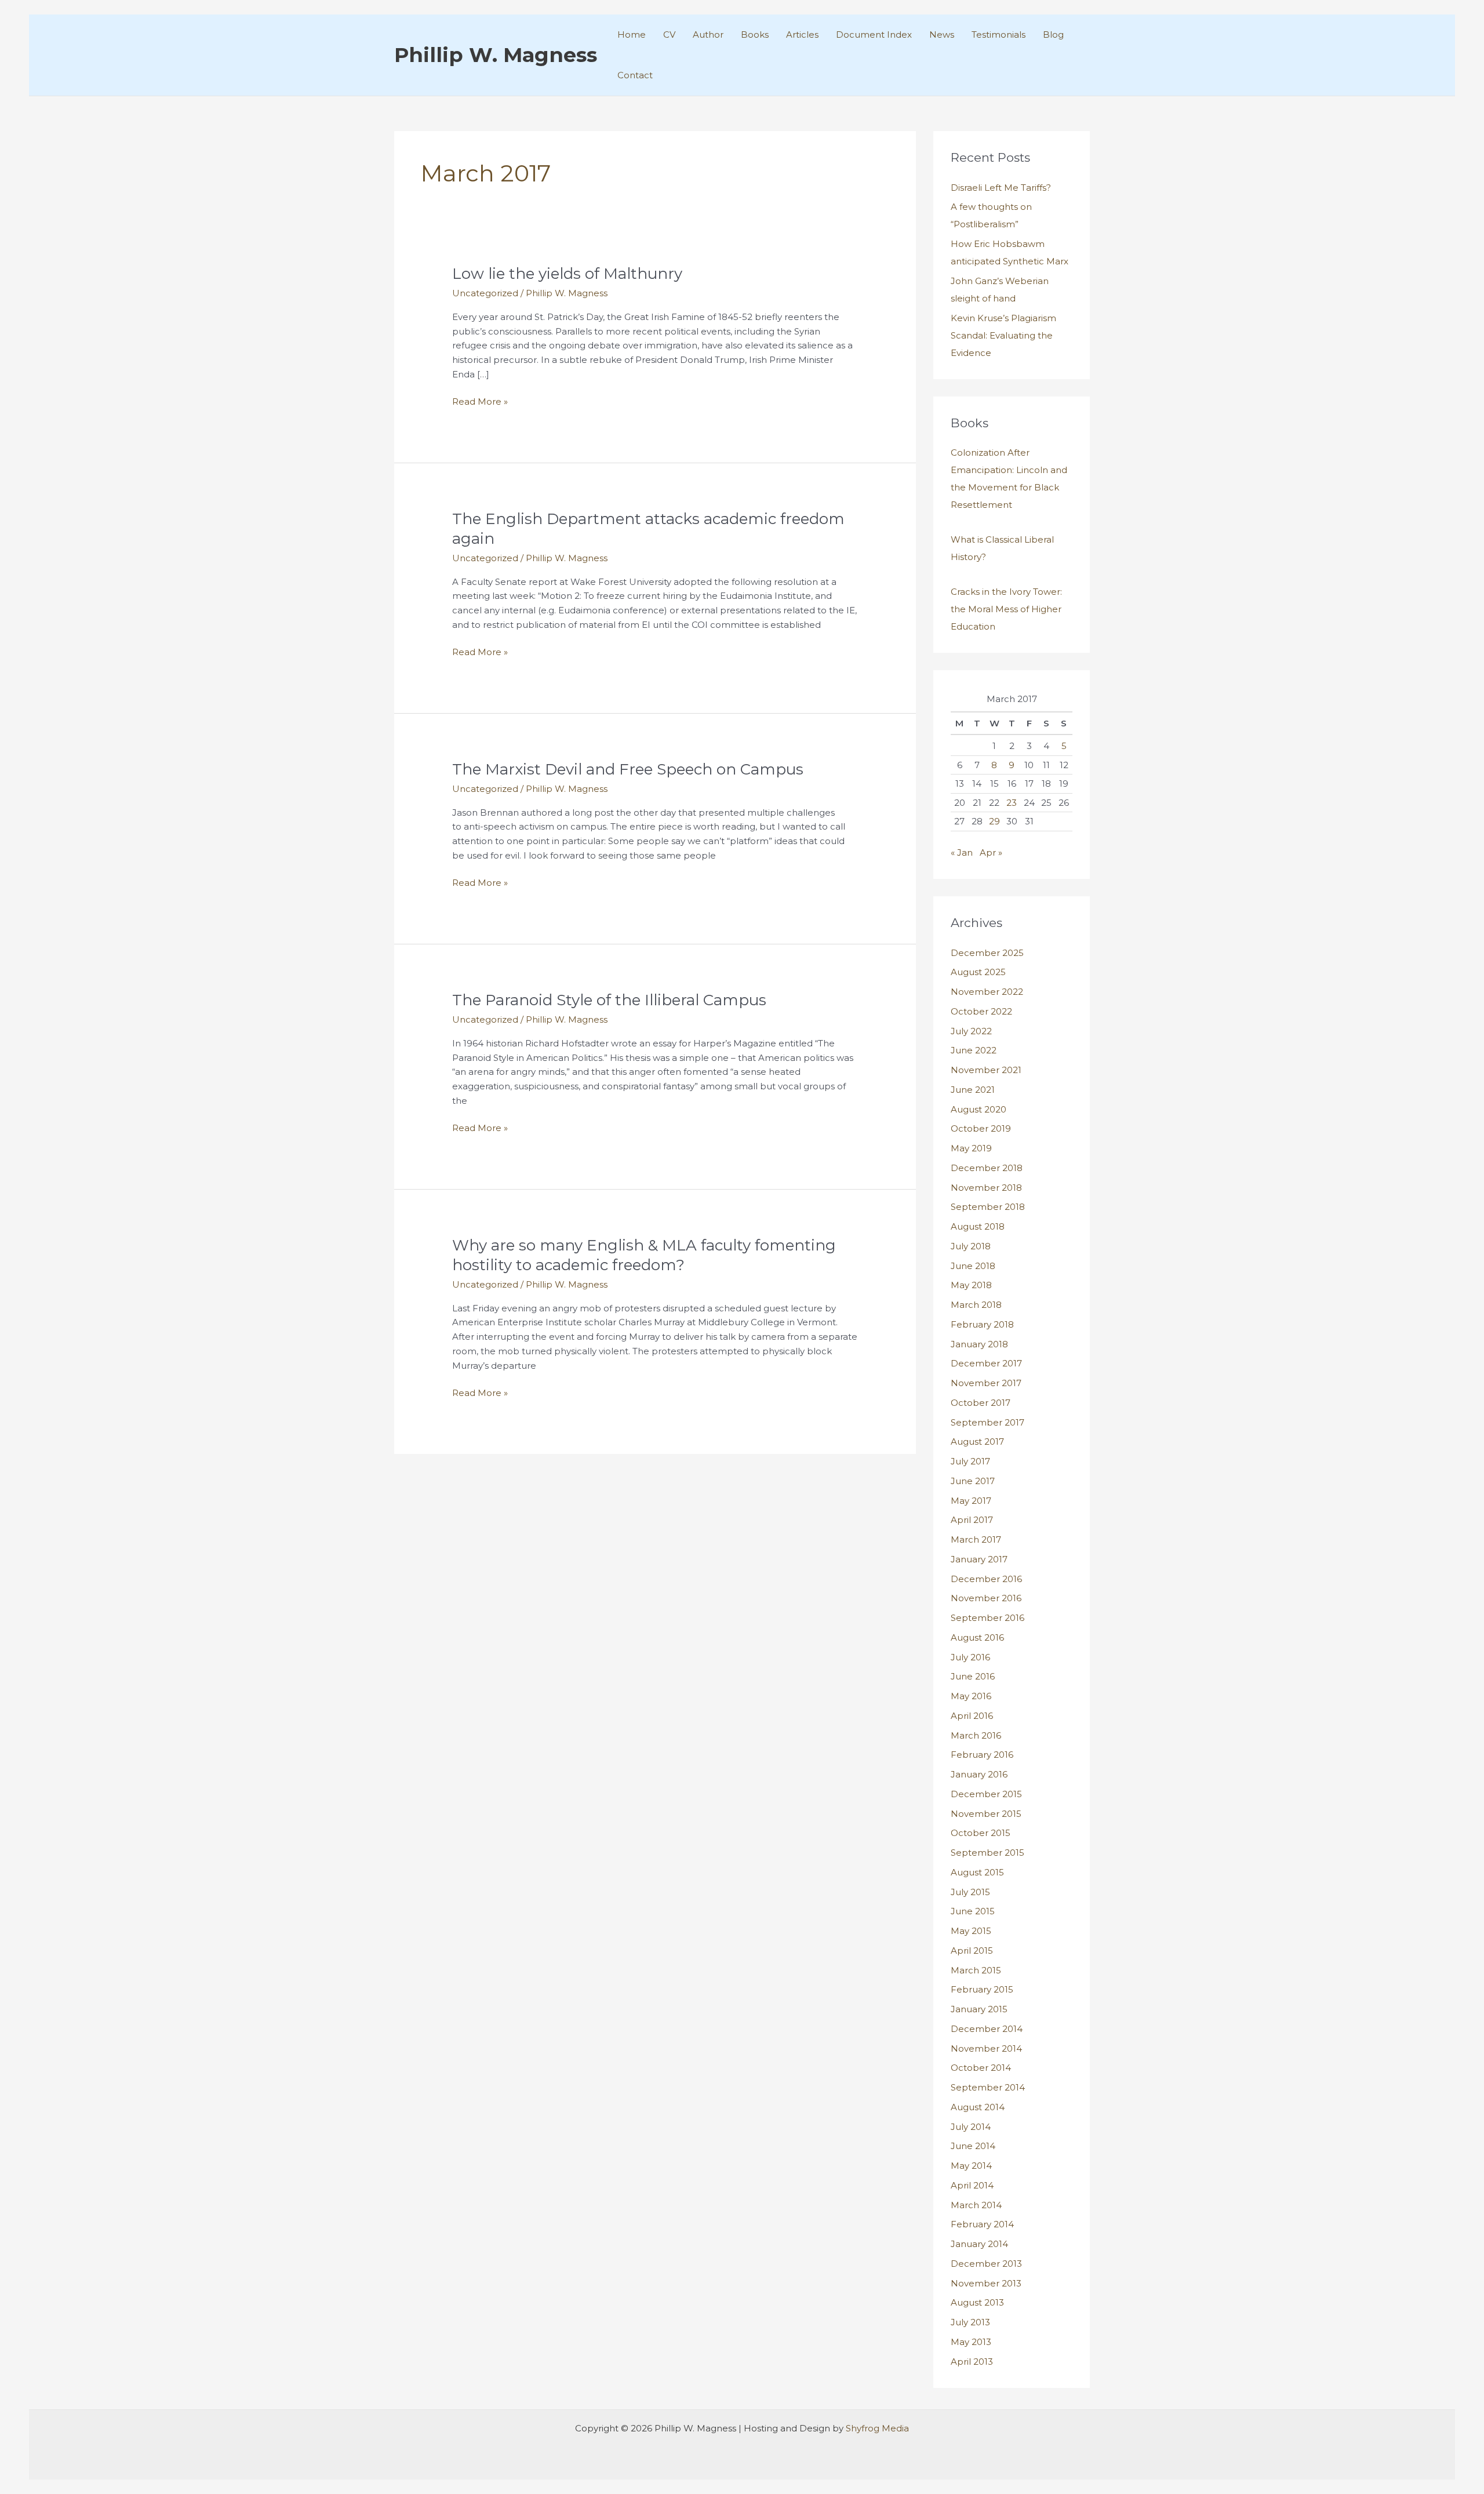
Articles (802, 34)
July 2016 (970, 1657)
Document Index (874, 34)
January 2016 (979, 1774)
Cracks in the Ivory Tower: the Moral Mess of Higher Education (1006, 609)
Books (755, 34)
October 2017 (981, 1403)
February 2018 (982, 1324)
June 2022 (974, 1050)
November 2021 (986, 1070)
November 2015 (986, 1814)
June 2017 (973, 1481)
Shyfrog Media (877, 2428)
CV (669, 34)
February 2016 (982, 1755)
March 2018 (976, 1305)
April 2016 (972, 1716)
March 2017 (976, 1539)
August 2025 (978, 972)
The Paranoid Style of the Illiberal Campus (609, 1000)
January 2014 (979, 2244)
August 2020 (979, 1109)
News (942, 34)
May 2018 (971, 1285)
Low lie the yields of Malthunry (567, 274)
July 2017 (970, 1461)
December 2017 (986, 1363)
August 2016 (977, 1637)
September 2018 (988, 1207)
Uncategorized (485, 293)
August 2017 (977, 1441)
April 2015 (972, 1951)
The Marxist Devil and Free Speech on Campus (628, 769)
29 (994, 821)
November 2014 (986, 2048)
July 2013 (970, 2322)
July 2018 (971, 1246)
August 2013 (977, 2302)
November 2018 (986, 1188)
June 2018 (973, 1266)
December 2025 (987, 953)
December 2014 (987, 2029)
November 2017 (986, 1383)
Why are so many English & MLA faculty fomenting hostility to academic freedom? (644, 1255)
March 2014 (976, 2205)
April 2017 (972, 1520)
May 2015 (971, 1931)
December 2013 (986, 2264)
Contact (635, 75)
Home (632, 34)
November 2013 (986, 2283)
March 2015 (976, 1970)
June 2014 (973, 2146)
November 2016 (986, 1598)
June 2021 (973, 1090)
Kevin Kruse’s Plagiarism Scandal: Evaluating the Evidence (1003, 335)
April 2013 (972, 2362)
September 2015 (987, 1853)
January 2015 (979, 2009)
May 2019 (971, 1148)
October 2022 (981, 1011)
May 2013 (971, 2342)
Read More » (480, 402)
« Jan (962, 852)
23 (1012, 803)
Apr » (991, 852)
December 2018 (987, 1168)
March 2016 (976, 1735)
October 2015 (981, 1833)
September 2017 (987, 1422)
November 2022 (987, 992)
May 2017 (971, 1501)
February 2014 (982, 2224)
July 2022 (971, 1031)
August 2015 (977, 1872)
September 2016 (987, 1618)
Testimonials (999, 34)
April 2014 (972, 2185)
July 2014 (971, 2127)
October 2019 (981, 1128)
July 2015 (970, 1892)
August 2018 (978, 1226)
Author (708, 34)
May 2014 (971, 2166)
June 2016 (973, 1676)
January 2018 (979, 1344)
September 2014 (988, 2087)
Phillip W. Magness (496, 55)
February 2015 (982, 1989)
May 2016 (971, 1696)
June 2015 (973, 1911)
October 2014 (981, 2068)
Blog (1053, 34)
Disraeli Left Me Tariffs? (1001, 188)
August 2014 (978, 2107)
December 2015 (986, 1794)
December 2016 (986, 1579)
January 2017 (979, 1559)
